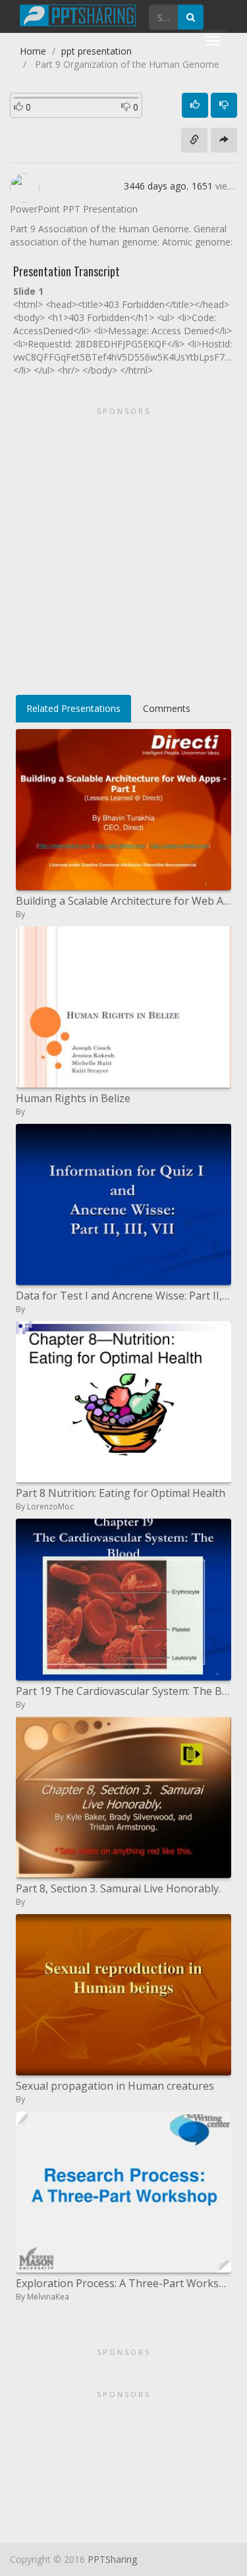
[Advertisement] (123, 546)
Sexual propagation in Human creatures (115, 2086)
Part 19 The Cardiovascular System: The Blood (123, 1691)
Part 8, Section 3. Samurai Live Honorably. (118, 1888)
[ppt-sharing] (78, 14)
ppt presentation (96, 51)
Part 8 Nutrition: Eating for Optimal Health (121, 1493)
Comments (167, 708)
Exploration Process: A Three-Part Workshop (123, 2283)
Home (33, 51)
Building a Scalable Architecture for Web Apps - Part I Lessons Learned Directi (123, 901)
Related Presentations (73, 708)
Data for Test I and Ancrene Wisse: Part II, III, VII (123, 1296)
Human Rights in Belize (73, 1098)
